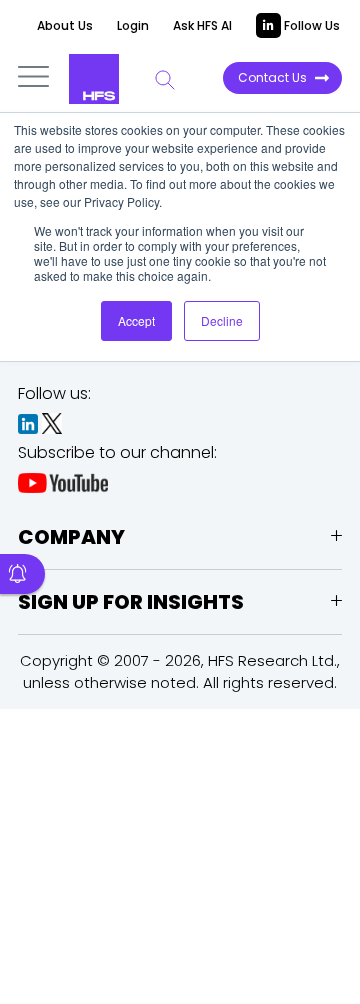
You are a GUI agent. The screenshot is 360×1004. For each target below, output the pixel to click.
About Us (65, 25)
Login (133, 25)
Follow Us (310, 25)
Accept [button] (136, 320)
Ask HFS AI (202, 25)
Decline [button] (222, 320)
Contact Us (272, 77)
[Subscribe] (22, 574)
